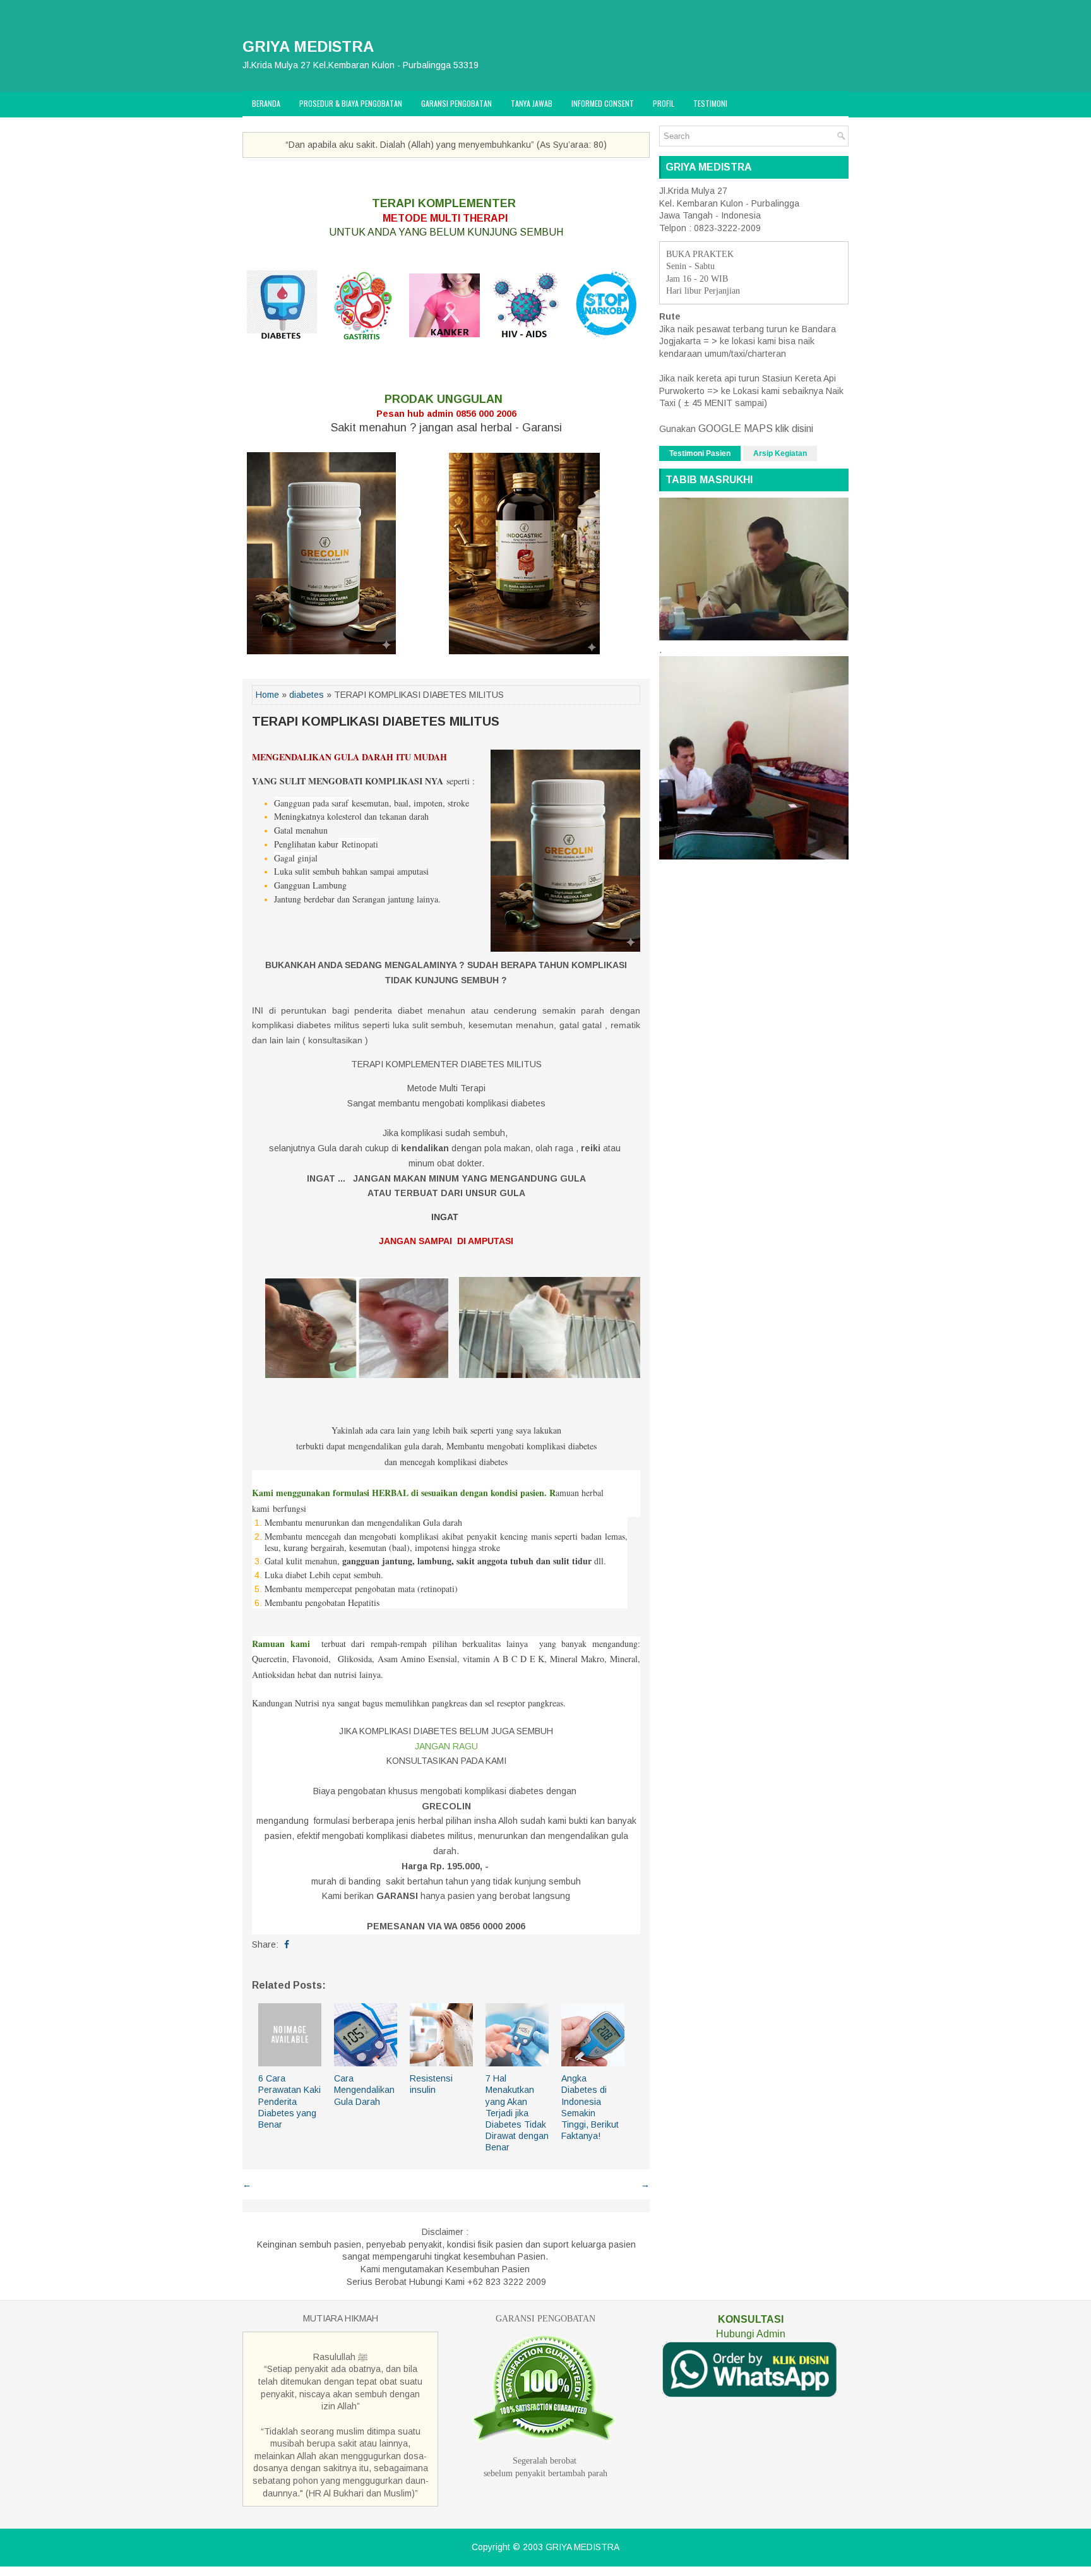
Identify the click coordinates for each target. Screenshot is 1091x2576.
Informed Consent (603, 103)
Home (267, 695)
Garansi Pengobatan (456, 103)
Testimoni (710, 103)
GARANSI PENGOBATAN (545, 2319)
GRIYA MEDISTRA (308, 46)
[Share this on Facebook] (287, 1944)
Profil (664, 103)
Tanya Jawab (532, 103)
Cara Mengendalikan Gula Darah (364, 2090)
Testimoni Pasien (700, 453)
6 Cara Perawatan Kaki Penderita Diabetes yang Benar (289, 2101)
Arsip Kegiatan (780, 453)
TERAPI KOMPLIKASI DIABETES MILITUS (376, 721)
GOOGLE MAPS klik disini (754, 428)
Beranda (266, 103)
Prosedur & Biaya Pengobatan (351, 103)
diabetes (307, 695)
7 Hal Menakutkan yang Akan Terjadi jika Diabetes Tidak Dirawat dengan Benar (517, 2113)
